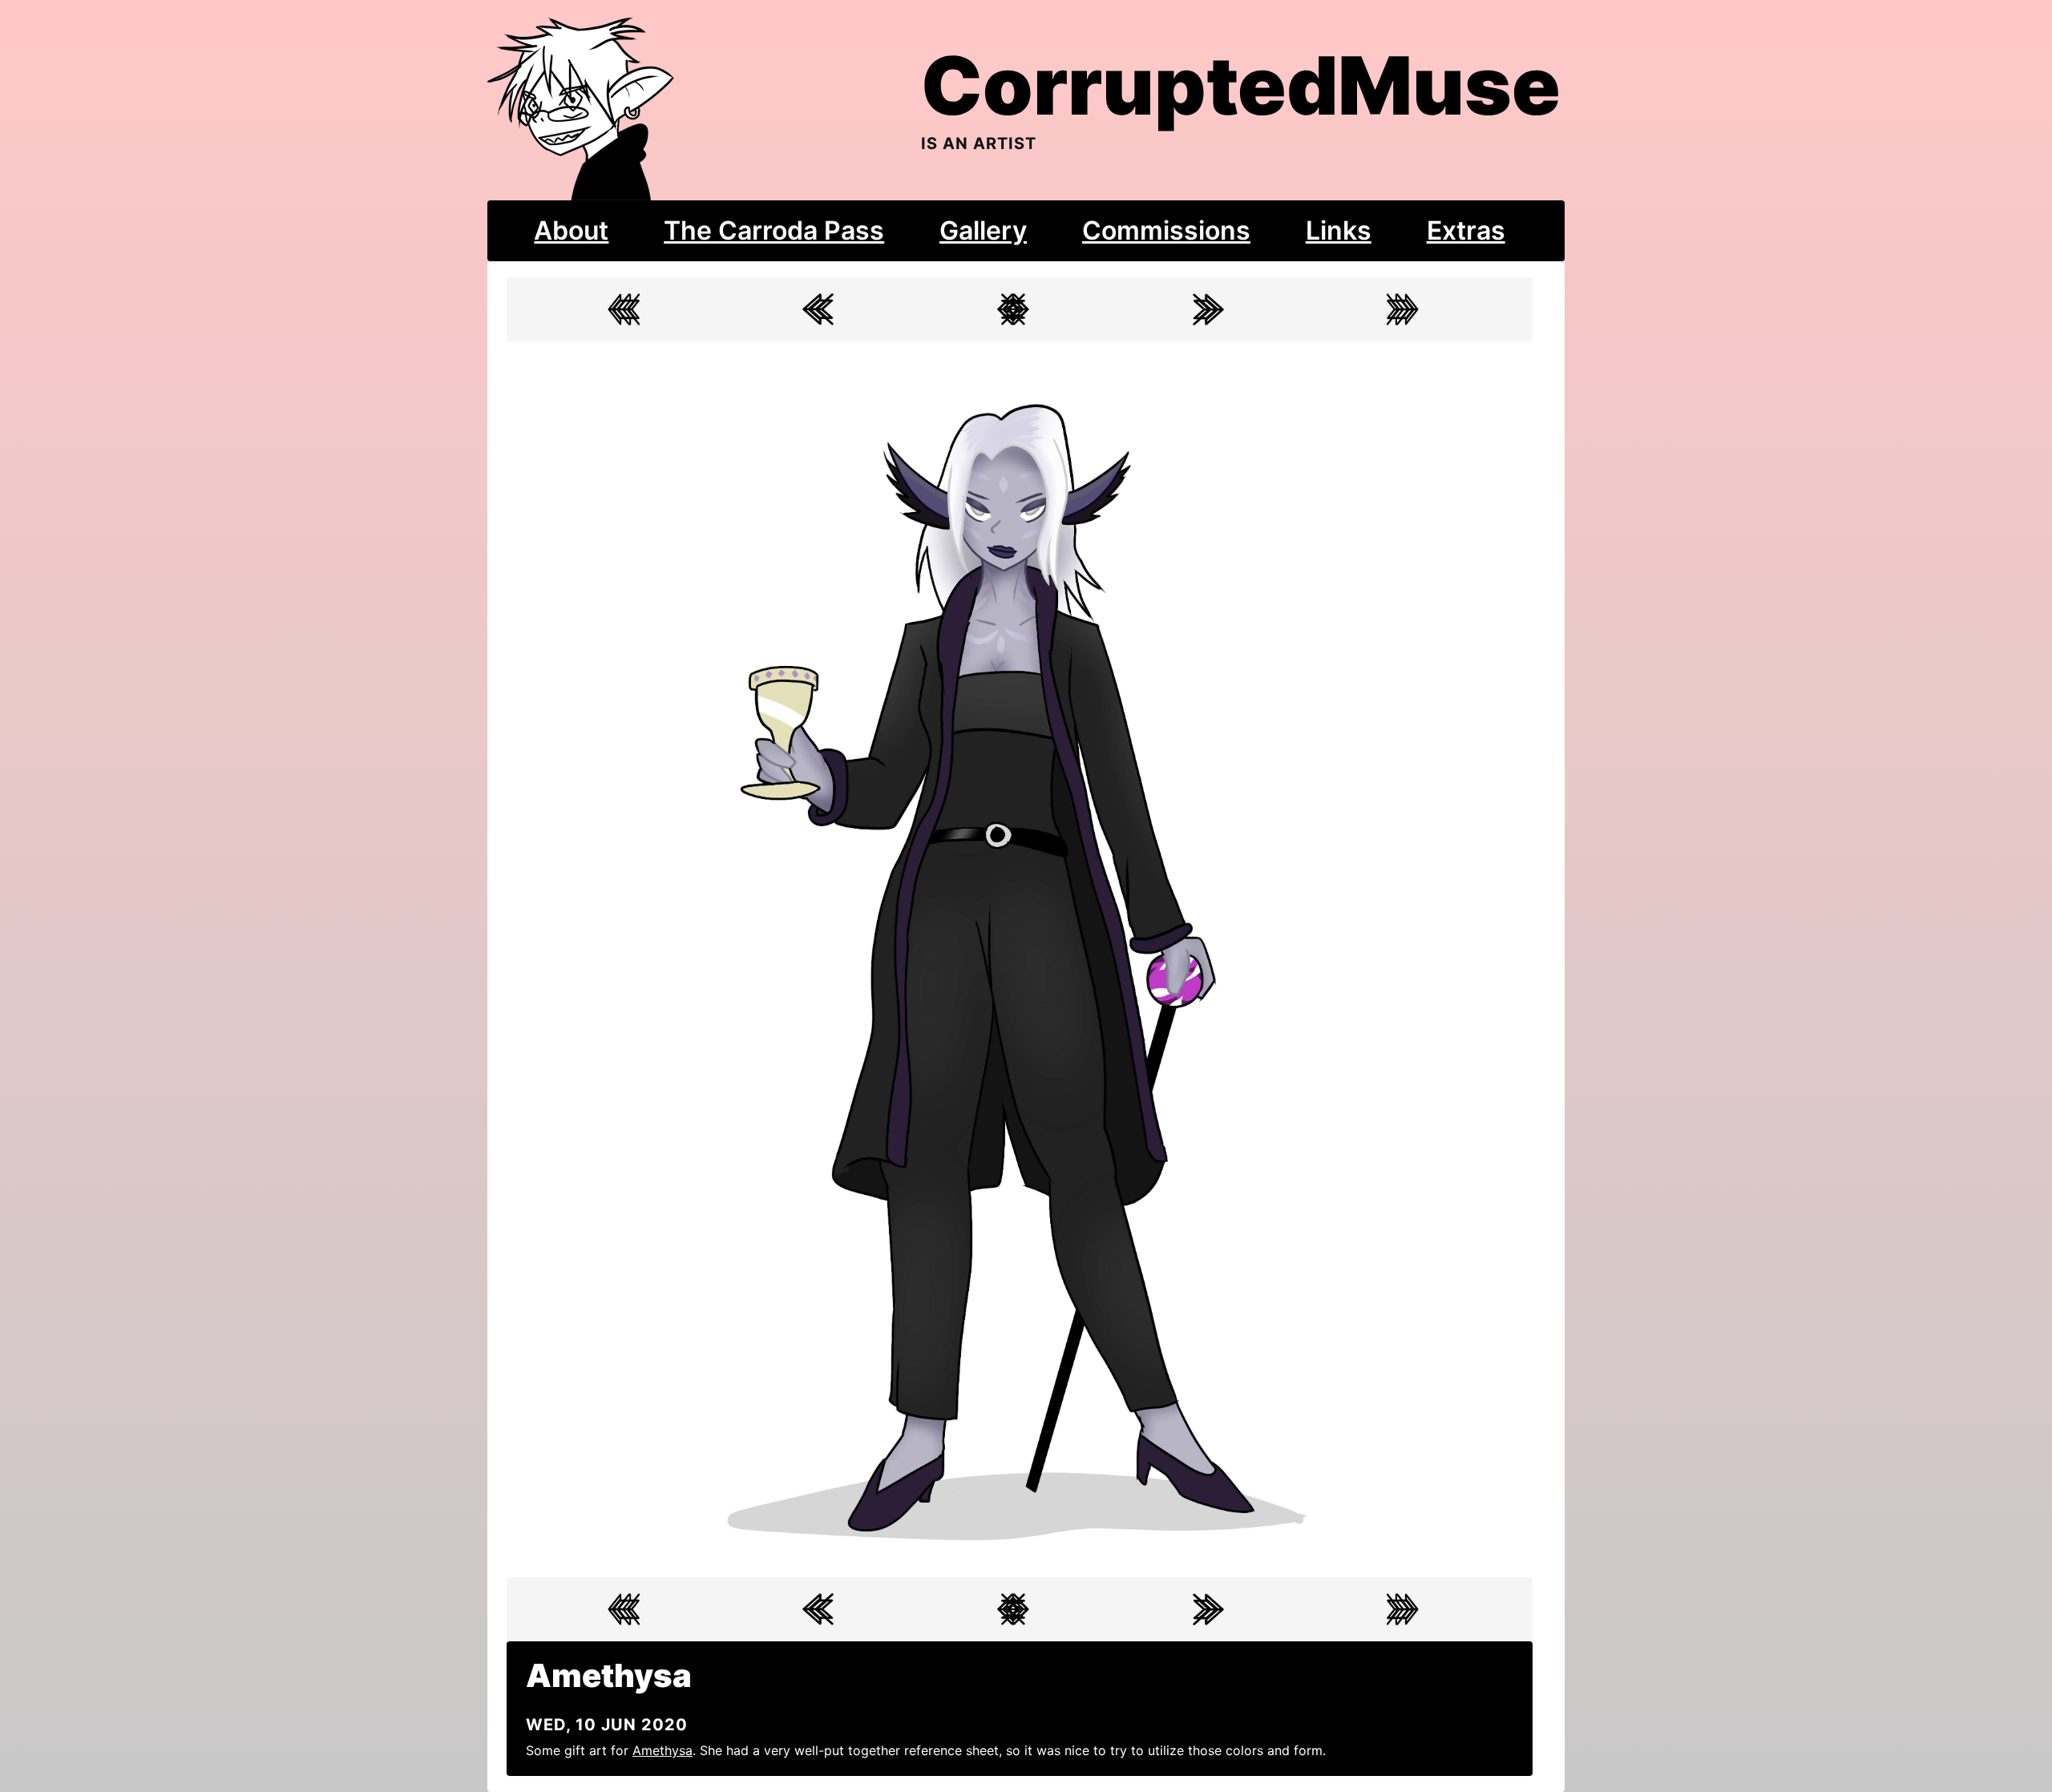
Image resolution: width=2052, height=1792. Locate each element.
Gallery (983, 230)
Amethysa (662, 1750)
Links (1339, 230)
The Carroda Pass (774, 230)
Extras (1466, 230)
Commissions (1166, 230)
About (571, 230)
